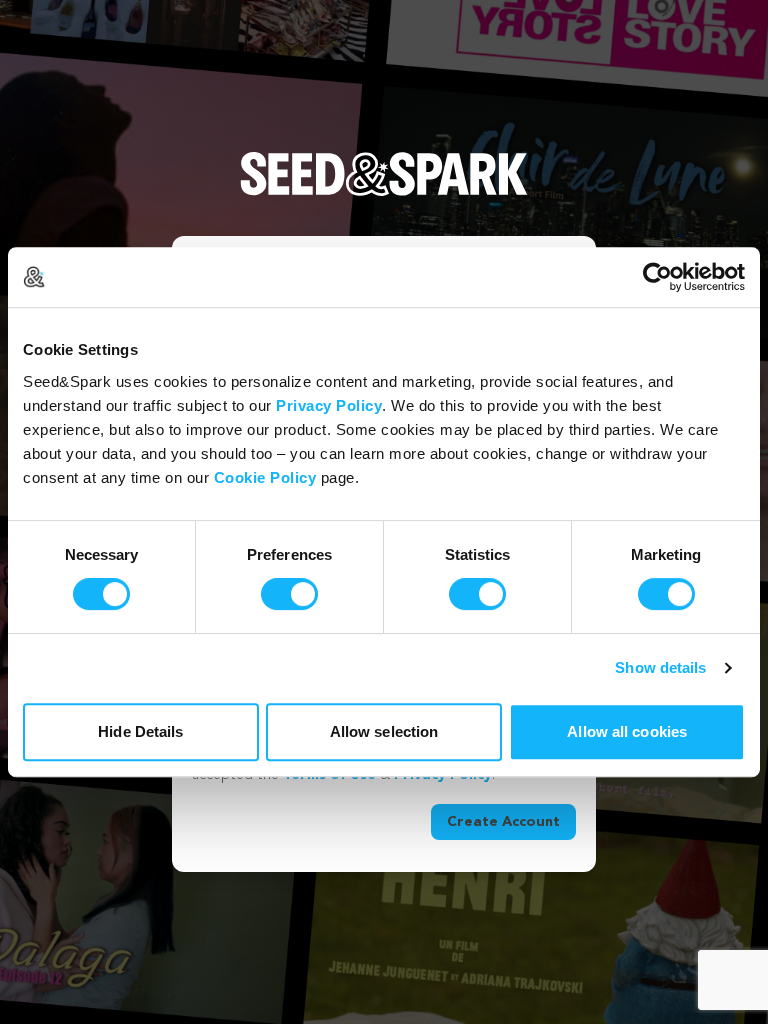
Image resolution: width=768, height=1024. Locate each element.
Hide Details (140, 731)
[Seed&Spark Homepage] (384, 194)
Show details (660, 667)
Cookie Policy (265, 477)
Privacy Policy (329, 405)
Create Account (503, 822)
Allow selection (384, 731)
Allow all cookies (627, 731)
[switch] (289, 594)
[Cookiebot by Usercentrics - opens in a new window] (657, 277)
